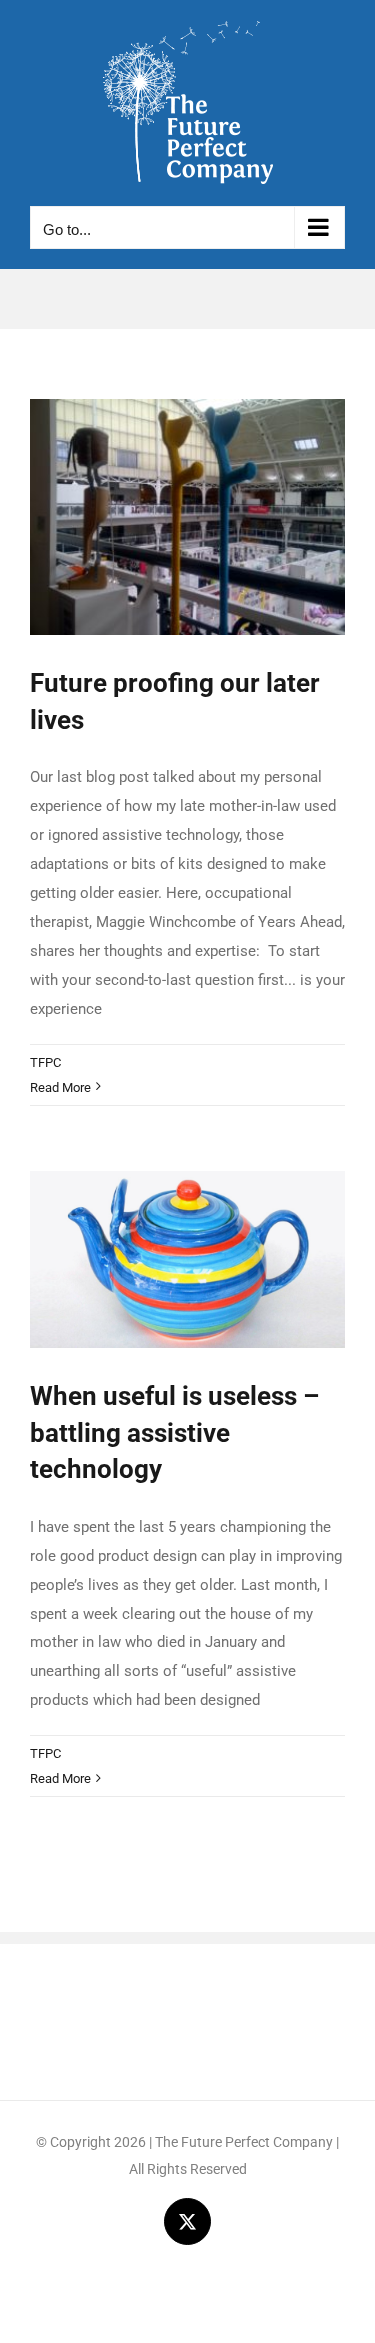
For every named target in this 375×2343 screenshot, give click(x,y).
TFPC (45, 1062)
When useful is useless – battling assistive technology (174, 1432)
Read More (60, 1087)
